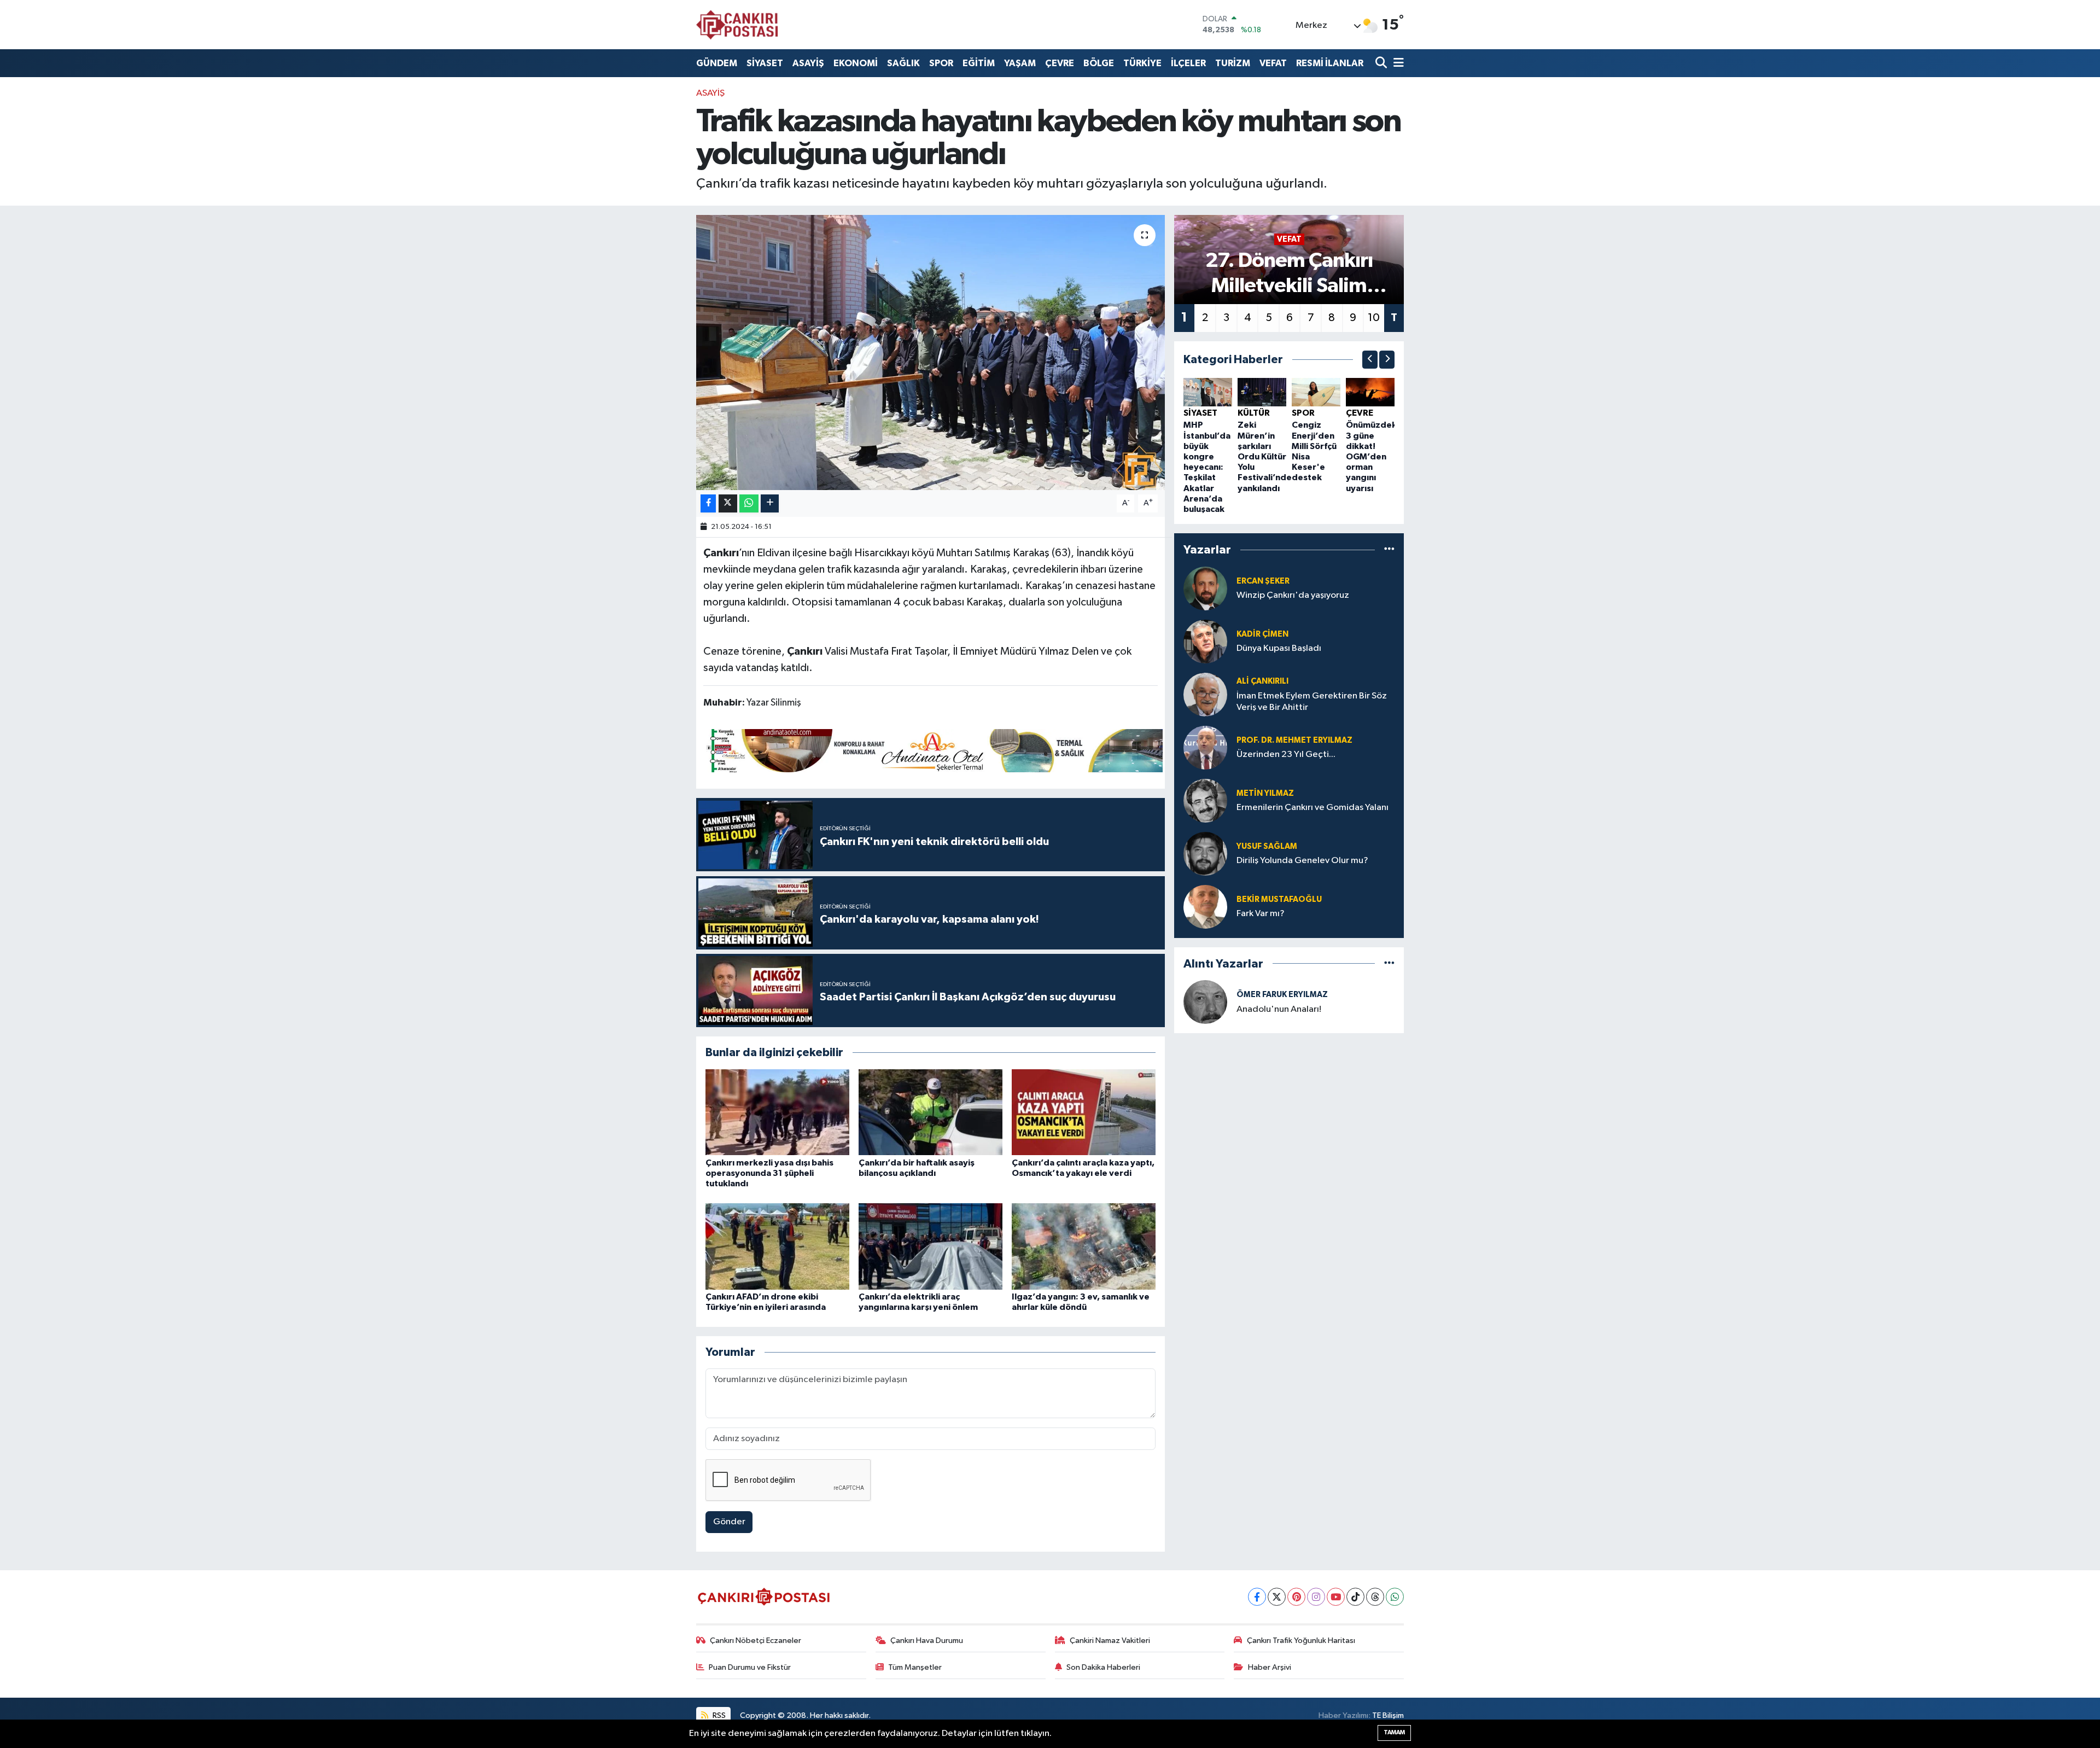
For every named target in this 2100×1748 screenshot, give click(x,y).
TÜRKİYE (1142, 63)
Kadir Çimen (1262, 634)
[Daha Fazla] (770, 503)
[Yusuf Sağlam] (1205, 853)
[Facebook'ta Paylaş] (708, 503)
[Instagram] (1316, 1597)
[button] (1370, 360)
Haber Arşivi (1270, 1667)
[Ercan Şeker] (1205, 588)
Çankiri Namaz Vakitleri (1110, 1641)
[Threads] (1375, 1597)
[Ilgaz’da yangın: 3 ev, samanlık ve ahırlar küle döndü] (1084, 1246)
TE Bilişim (1388, 1715)
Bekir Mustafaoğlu (1279, 899)
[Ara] (1382, 63)
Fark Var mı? (1261, 914)
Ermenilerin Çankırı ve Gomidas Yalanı (1312, 808)
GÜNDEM (717, 63)
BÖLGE (1099, 63)
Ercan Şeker (1263, 581)
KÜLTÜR (1254, 413)
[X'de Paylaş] (728, 503)
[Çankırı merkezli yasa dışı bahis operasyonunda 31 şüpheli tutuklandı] (777, 1112)
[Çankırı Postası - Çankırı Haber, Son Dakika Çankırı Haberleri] (737, 25)
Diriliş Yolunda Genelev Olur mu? (1302, 861)
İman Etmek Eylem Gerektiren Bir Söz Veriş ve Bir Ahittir (1312, 702)
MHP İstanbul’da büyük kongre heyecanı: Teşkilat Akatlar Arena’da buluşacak (1207, 467)
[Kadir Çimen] (1205, 641)
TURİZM (1233, 63)
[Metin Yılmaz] (1205, 800)
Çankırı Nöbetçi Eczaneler (756, 1641)
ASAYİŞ (808, 63)
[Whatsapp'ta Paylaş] (749, 503)
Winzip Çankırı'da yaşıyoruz (1293, 595)
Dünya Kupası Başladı (1279, 648)
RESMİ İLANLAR (1330, 63)
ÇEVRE (1060, 63)
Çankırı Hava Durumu (927, 1641)
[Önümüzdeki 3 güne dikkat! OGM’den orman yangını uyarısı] (1370, 392)
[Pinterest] (1296, 1597)
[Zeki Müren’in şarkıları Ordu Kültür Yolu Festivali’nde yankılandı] (1262, 392)
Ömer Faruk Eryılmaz (1282, 995)
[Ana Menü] (1397, 63)
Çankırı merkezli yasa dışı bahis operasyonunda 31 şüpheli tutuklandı (769, 1173)
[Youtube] (1336, 1597)
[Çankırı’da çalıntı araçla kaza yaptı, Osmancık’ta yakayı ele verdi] (1084, 1112)
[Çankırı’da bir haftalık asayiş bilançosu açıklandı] (931, 1112)
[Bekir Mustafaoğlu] (1205, 907)
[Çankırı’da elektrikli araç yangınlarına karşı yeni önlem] (931, 1246)
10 (1374, 318)
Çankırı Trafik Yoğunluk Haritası (1301, 1641)
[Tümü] (1389, 550)
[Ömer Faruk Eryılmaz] (1205, 1002)
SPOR (941, 63)
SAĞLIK (903, 63)
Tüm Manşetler (915, 1667)
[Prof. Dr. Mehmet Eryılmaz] (1205, 747)
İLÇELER (1188, 63)
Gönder (729, 1522)
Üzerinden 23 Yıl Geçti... (1286, 754)
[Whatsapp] (1395, 1597)
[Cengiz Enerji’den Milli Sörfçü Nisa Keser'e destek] (1316, 392)
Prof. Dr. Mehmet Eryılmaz (1294, 740)
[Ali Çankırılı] (1205, 694)
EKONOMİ (856, 63)
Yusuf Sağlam (1267, 846)
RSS (718, 1715)
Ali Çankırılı (1262, 681)
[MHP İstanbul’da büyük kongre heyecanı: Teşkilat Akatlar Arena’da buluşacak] (1208, 392)
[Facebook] (1257, 1597)
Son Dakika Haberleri (1103, 1667)
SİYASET (765, 63)
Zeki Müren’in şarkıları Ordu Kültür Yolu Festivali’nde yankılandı (1265, 456)
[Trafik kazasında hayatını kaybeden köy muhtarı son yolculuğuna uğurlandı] (931, 352)
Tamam (1394, 1732)
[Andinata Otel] (933, 750)
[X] (1277, 1597)
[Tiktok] (1355, 1597)
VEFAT (1273, 63)
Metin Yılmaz (1265, 793)
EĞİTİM (979, 63)
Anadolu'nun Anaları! (1279, 1009)
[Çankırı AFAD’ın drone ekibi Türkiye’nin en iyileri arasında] (777, 1246)
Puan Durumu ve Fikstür (750, 1667)
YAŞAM (1020, 63)
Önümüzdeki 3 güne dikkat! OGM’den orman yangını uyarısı (1372, 456)
